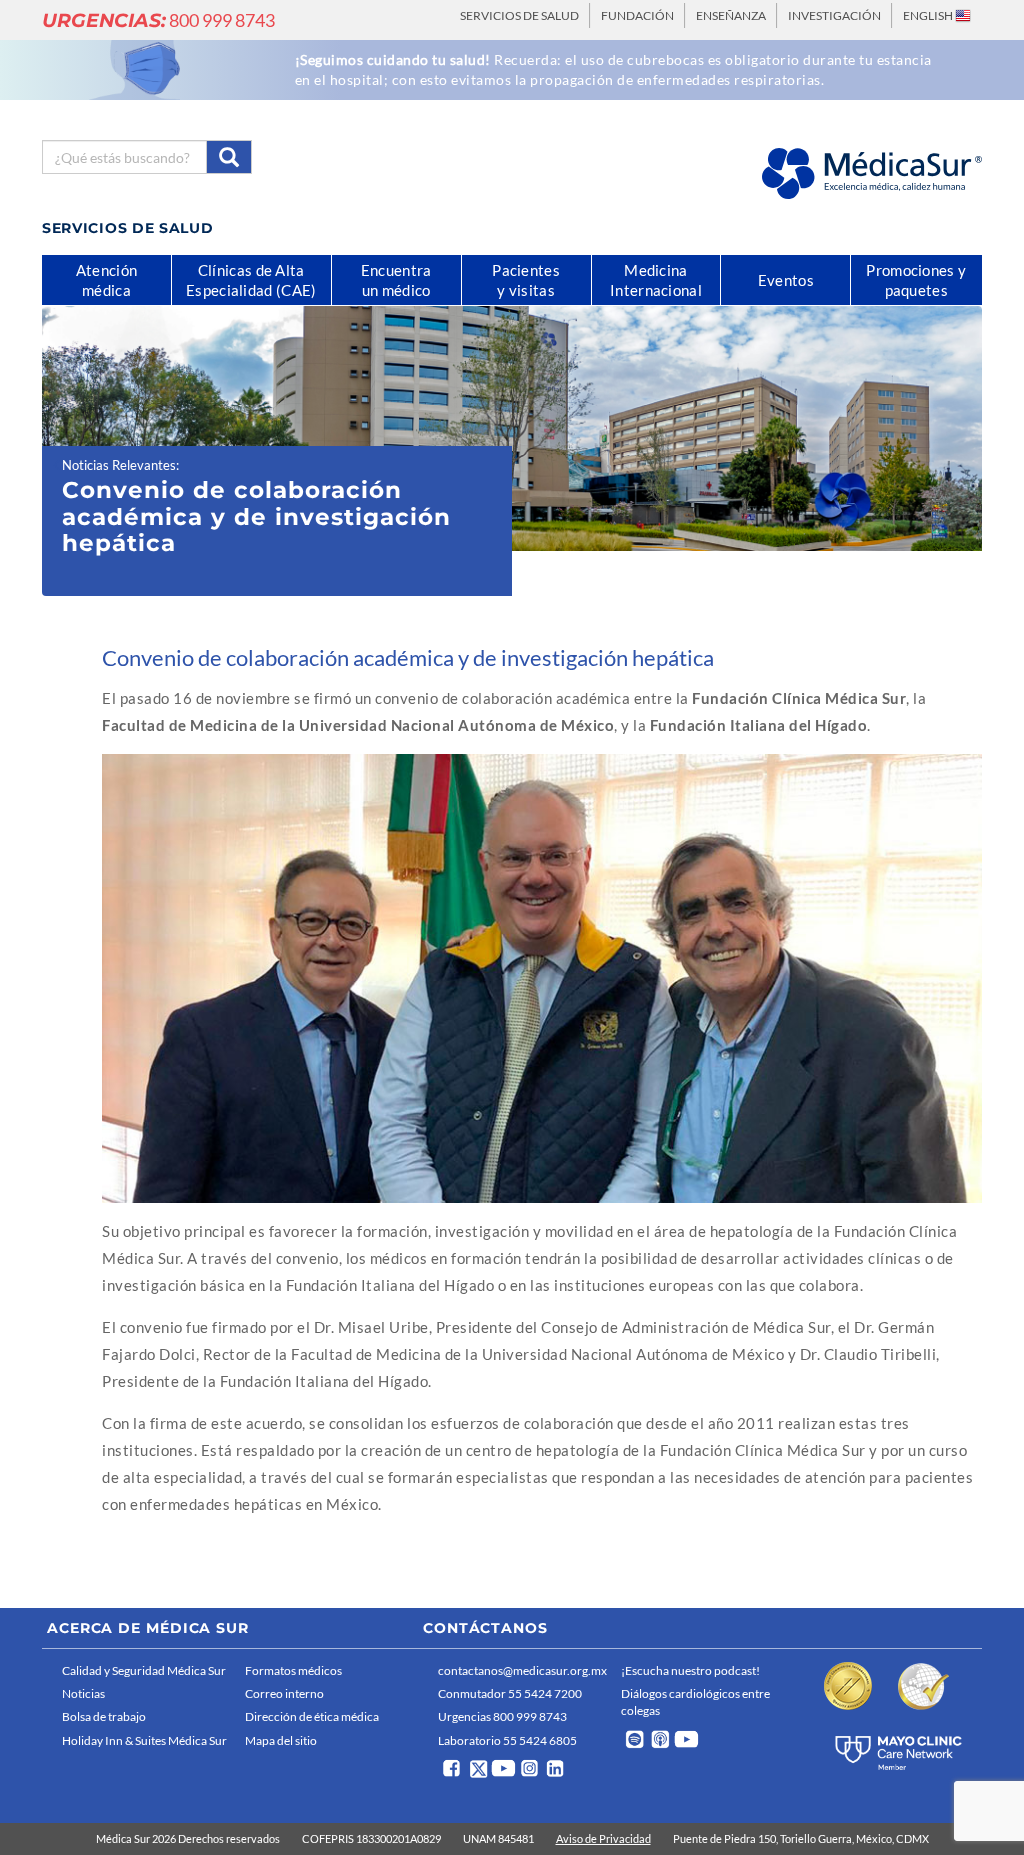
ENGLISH (929, 15)
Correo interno (284, 1693)
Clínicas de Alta (251, 280)
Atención (106, 280)
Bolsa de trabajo (104, 1716)
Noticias (83, 1693)
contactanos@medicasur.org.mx (522, 1670)
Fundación (637, 15)
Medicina (656, 280)
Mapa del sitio (281, 1740)
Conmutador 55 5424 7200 (510, 1693)
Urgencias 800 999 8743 (502, 1716)
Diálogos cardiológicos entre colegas (695, 1702)
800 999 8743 (158, 20)
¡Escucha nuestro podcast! (690, 1670)
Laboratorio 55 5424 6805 (507, 1740)
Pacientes (526, 280)
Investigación (834, 15)
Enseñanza (731, 15)
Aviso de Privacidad (603, 1838)
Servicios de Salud (519, 15)
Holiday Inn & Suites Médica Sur (144, 1740)
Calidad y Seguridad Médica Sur (144, 1670)
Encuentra (396, 280)
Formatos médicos (293, 1670)
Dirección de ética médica (312, 1716)
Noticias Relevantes (119, 465)
